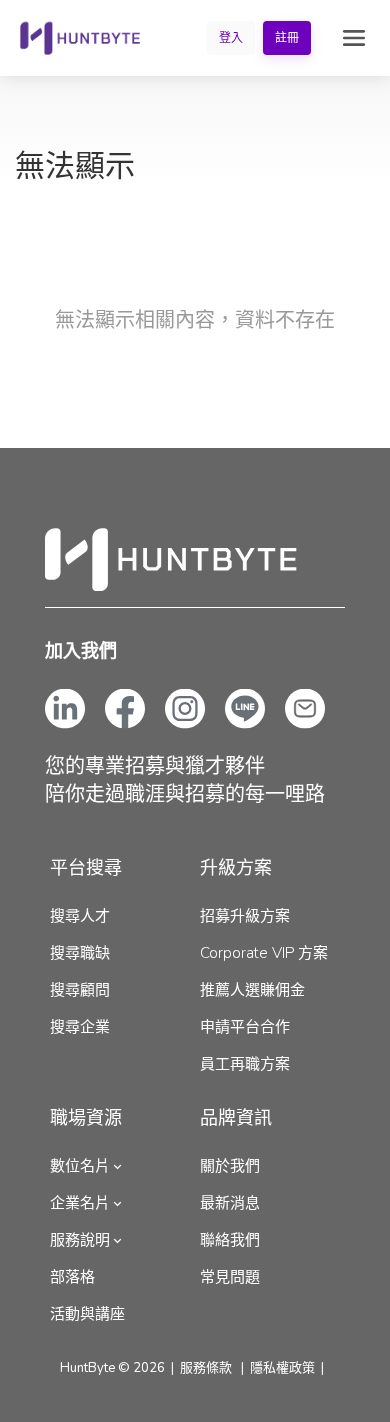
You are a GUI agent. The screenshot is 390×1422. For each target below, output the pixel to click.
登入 (231, 38)
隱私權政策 (282, 1368)
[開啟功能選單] (354, 38)
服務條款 (206, 1368)
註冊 (287, 38)
